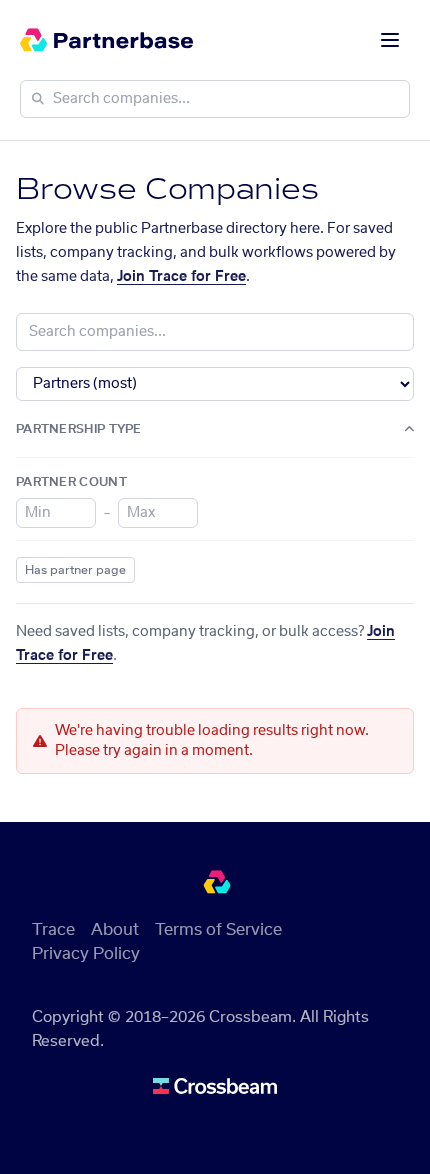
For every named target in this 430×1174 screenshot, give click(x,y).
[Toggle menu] (390, 40)
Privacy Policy (86, 954)
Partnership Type (79, 429)
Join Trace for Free (181, 277)
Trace (53, 930)
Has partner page (75, 570)
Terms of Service (218, 930)
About (115, 930)
